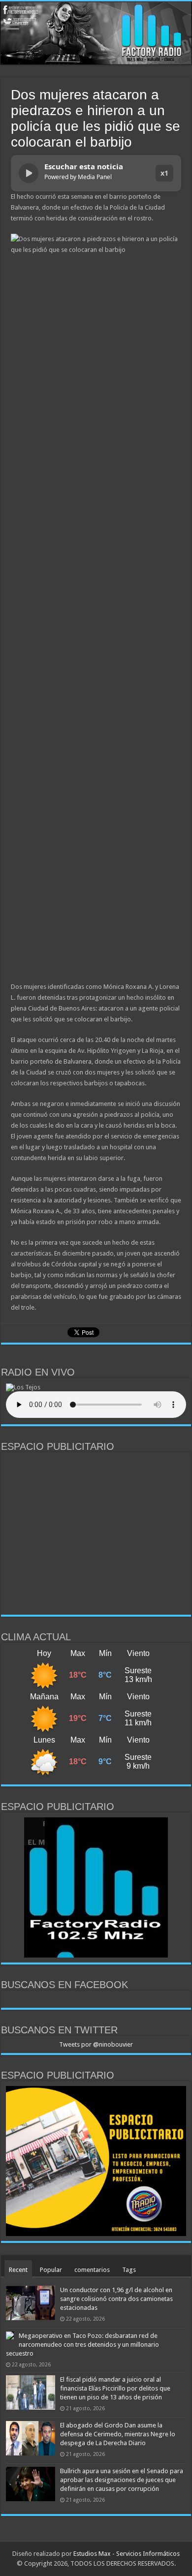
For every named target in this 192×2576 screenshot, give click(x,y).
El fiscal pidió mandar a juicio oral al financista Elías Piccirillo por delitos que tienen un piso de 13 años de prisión (115, 2388)
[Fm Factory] (96, 33)
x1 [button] (164, 173)
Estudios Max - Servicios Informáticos (127, 2554)
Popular (51, 2270)
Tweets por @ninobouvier (96, 2044)
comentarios (92, 2270)
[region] (96, 1533)
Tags (129, 2270)
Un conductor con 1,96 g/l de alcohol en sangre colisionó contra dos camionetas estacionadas (116, 2299)
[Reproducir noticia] (29, 173)
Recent (18, 2270)
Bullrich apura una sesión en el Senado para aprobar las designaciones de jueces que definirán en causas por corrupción (122, 2480)
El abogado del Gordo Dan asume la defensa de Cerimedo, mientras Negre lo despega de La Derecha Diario (118, 2434)
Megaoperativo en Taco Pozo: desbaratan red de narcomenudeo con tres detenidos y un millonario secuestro (82, 2345)
